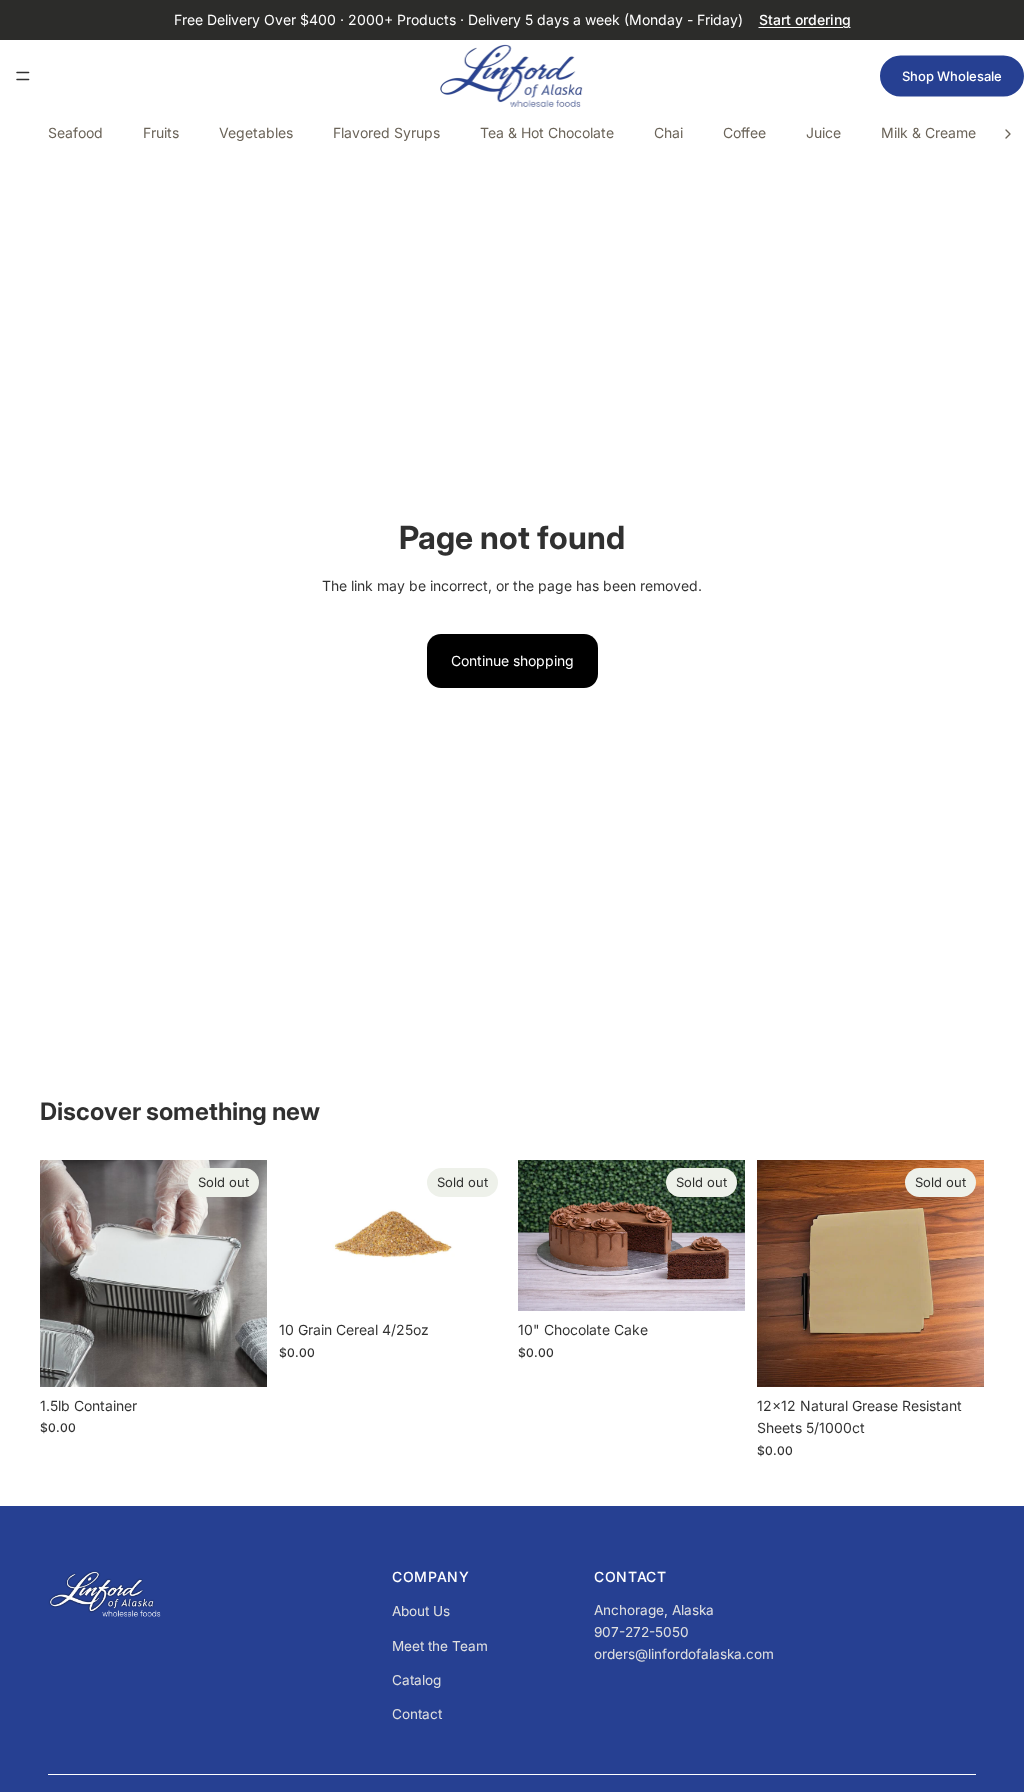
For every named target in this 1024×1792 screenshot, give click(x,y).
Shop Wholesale (952, 76)
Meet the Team (440, 1646)
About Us (421, 1611)
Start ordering (805, 19)
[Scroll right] (1008, 134)
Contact (417, 1714)
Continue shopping (512, 660)
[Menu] (23, 76)
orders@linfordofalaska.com (684, 1654)
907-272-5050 (641, 1632)
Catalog (416, 1680)
